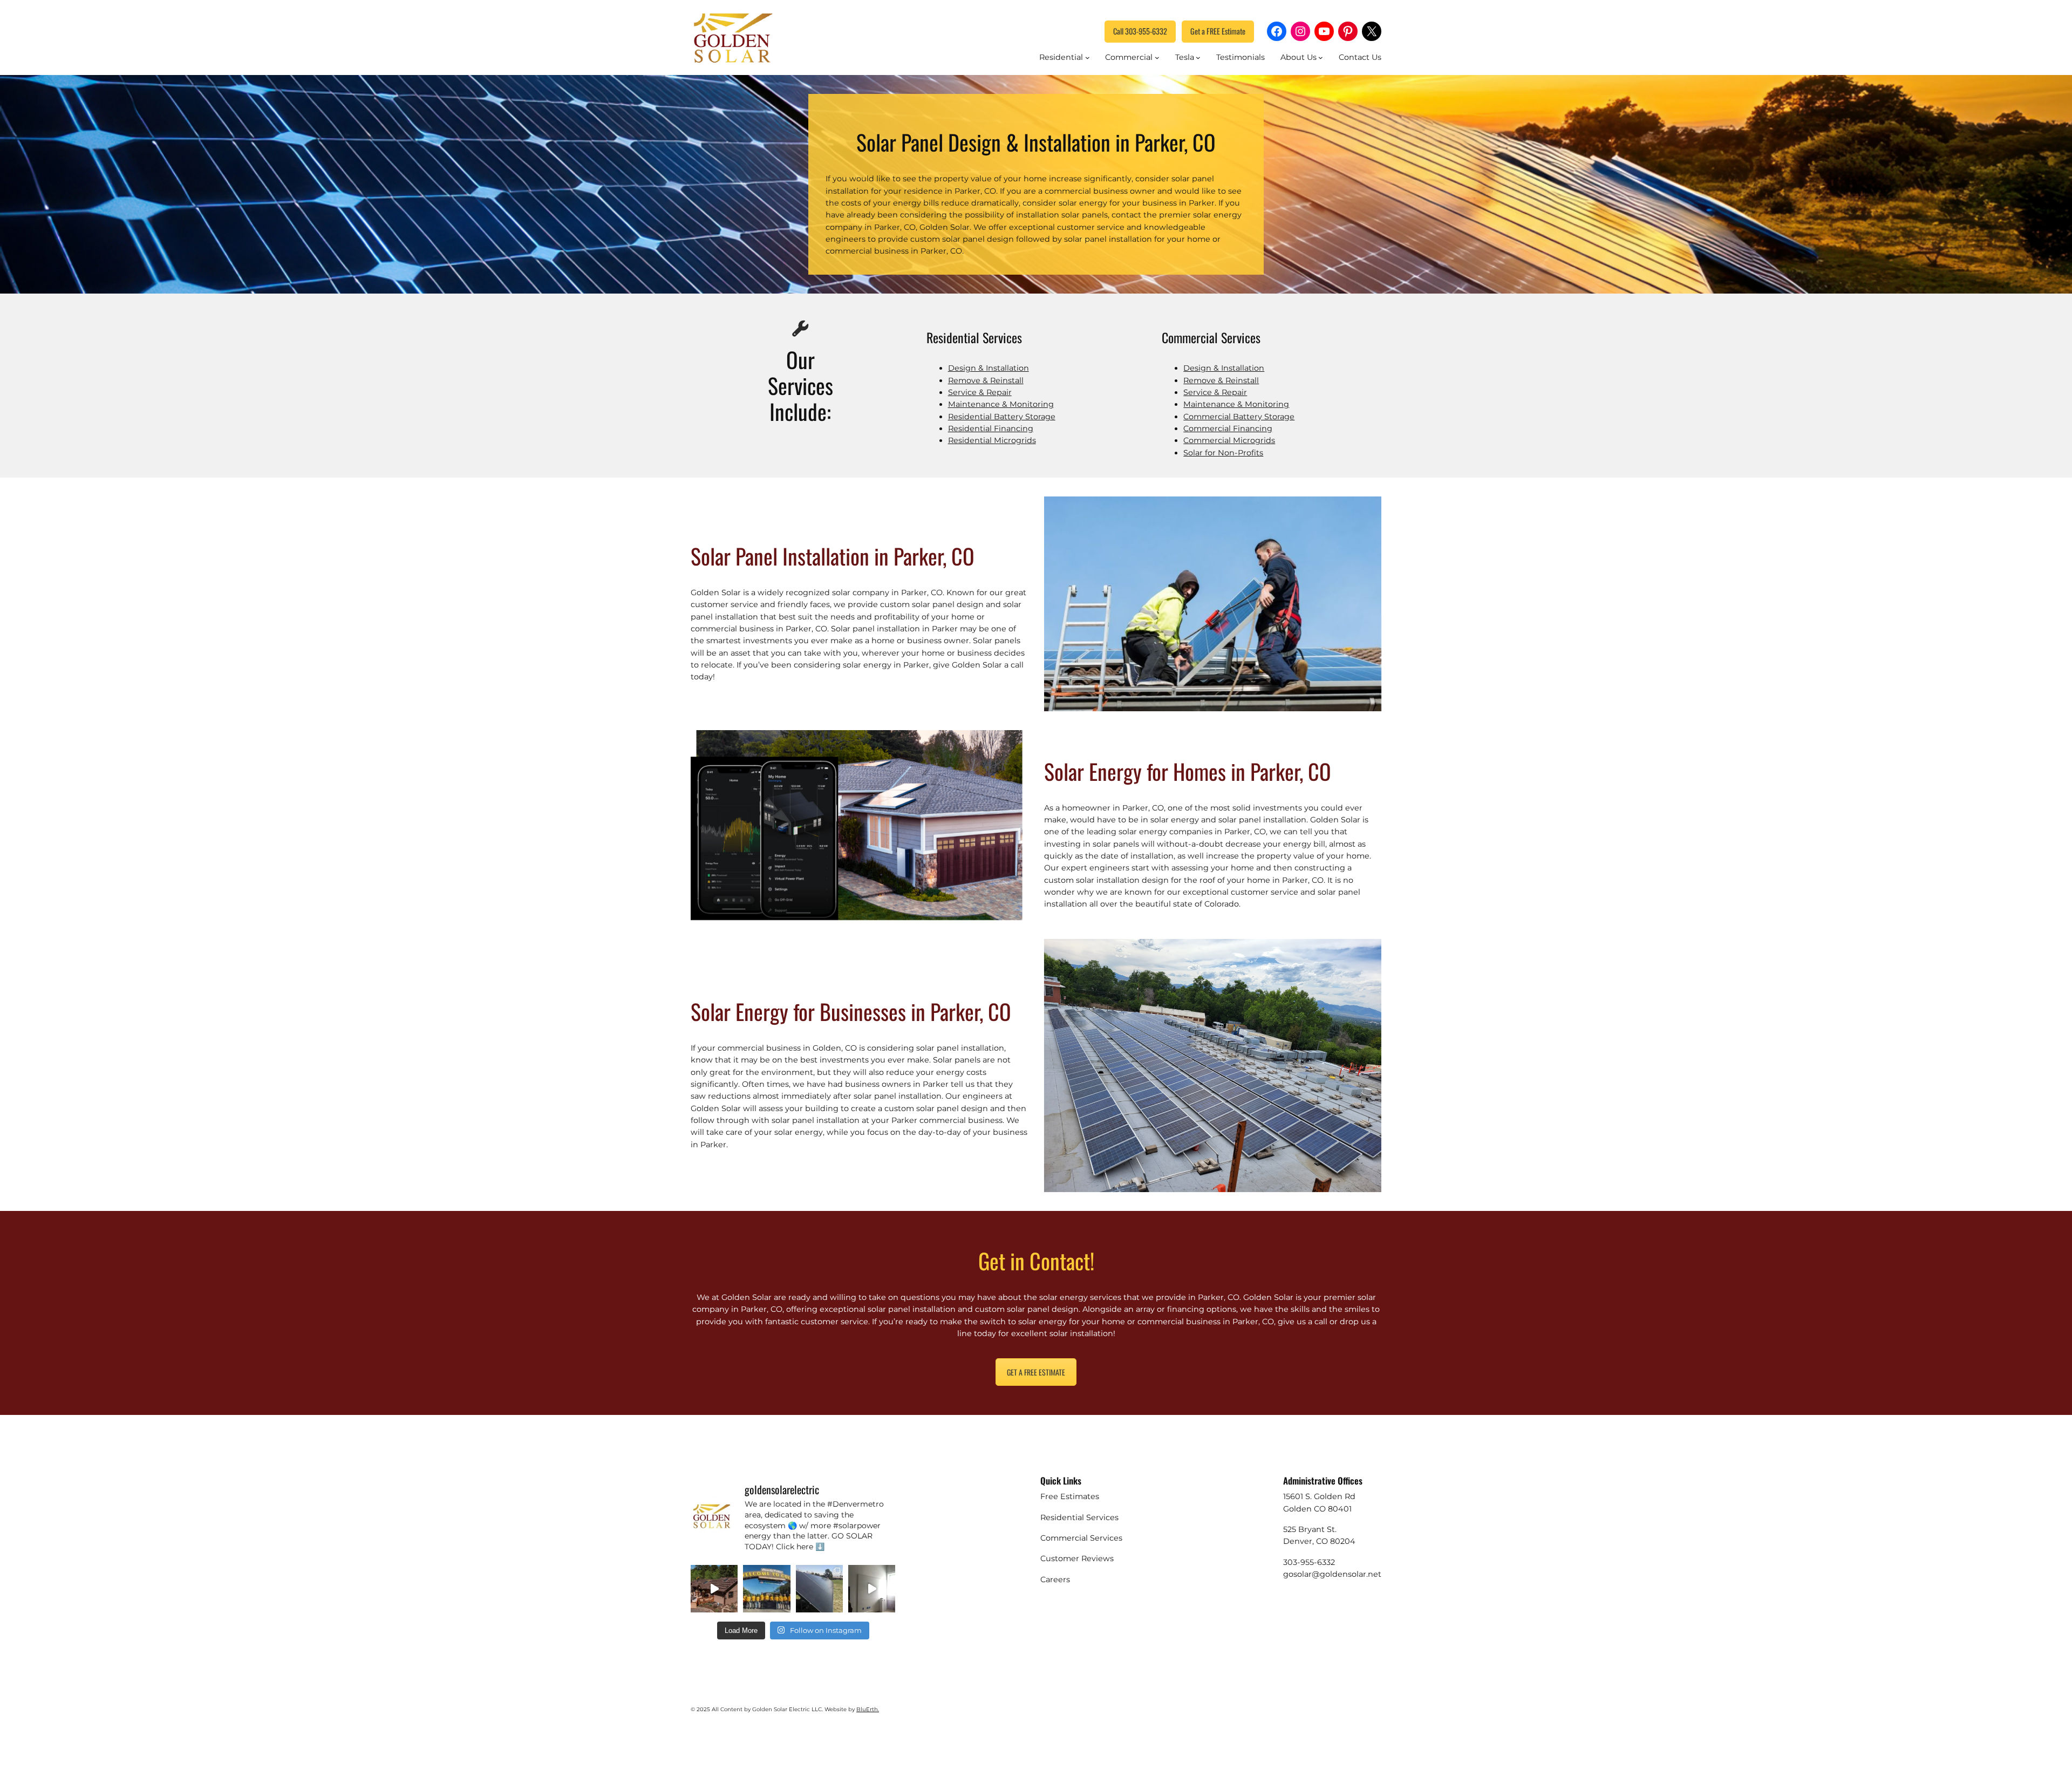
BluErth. (868, 1709)
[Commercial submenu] (1157, 57)
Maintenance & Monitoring (1001, 404)
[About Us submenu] (1321, 57)
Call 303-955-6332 (1140, 31)
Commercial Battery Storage (1239, 417)
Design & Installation (989, 368)
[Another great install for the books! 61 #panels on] (714, 1588)
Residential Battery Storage (1002, 417)
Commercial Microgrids (1229, 440)
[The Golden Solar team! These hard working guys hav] (766, 1588)
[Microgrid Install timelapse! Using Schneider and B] (872, 1588)
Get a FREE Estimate (1218, 31)
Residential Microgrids (992, 440)
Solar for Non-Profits (1223, 453)
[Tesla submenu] (1198, 57)
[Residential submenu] (1088, 57)
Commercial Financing (1228, 428)
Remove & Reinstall (986, 380)
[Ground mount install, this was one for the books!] (819, 1588)
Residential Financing (991, 428)
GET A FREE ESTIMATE (1036, 1372)
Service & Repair (980, 392)
